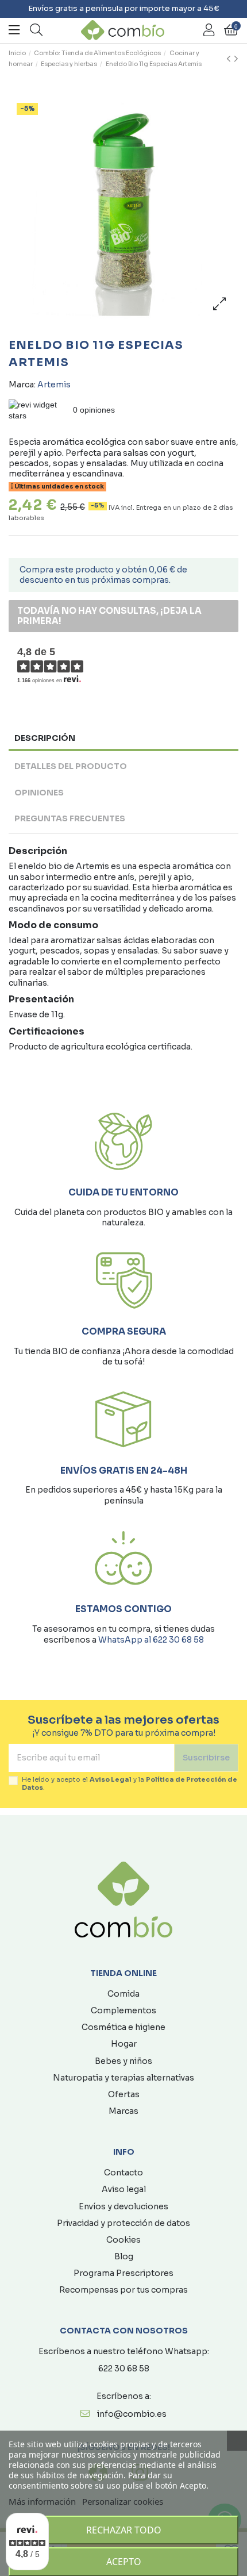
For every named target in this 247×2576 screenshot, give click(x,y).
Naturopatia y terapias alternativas (123, 2078)
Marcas (123, 2111)
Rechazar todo (124, 2530)
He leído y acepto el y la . (130, 1783)
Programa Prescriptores (123, 2273)
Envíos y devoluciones (123, 2206)
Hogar (124, 2044)
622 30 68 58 (124, 2369)
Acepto (124, 2562)
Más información (42, 2501)
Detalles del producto (71, 766)
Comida (123, 1994)
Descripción (45, 738)
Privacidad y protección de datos (123, 2223)
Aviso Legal (111, 1779)
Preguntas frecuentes (70, 818)
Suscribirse (206, 1758)
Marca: (22, 385)
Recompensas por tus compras (123, 2290)
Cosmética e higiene (123, 2027)
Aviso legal (124, 2189)
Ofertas (124, 2094)
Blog (124, 2256)
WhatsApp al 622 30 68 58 (151, 1640)
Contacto (123, 2173)
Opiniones (39, 793)
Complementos (123, 2010)
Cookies (123, 2240)
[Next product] (236, 59)
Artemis (54, 385)
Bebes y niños (123, 2061)
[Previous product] (230, 59)
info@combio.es (132, 2414)
